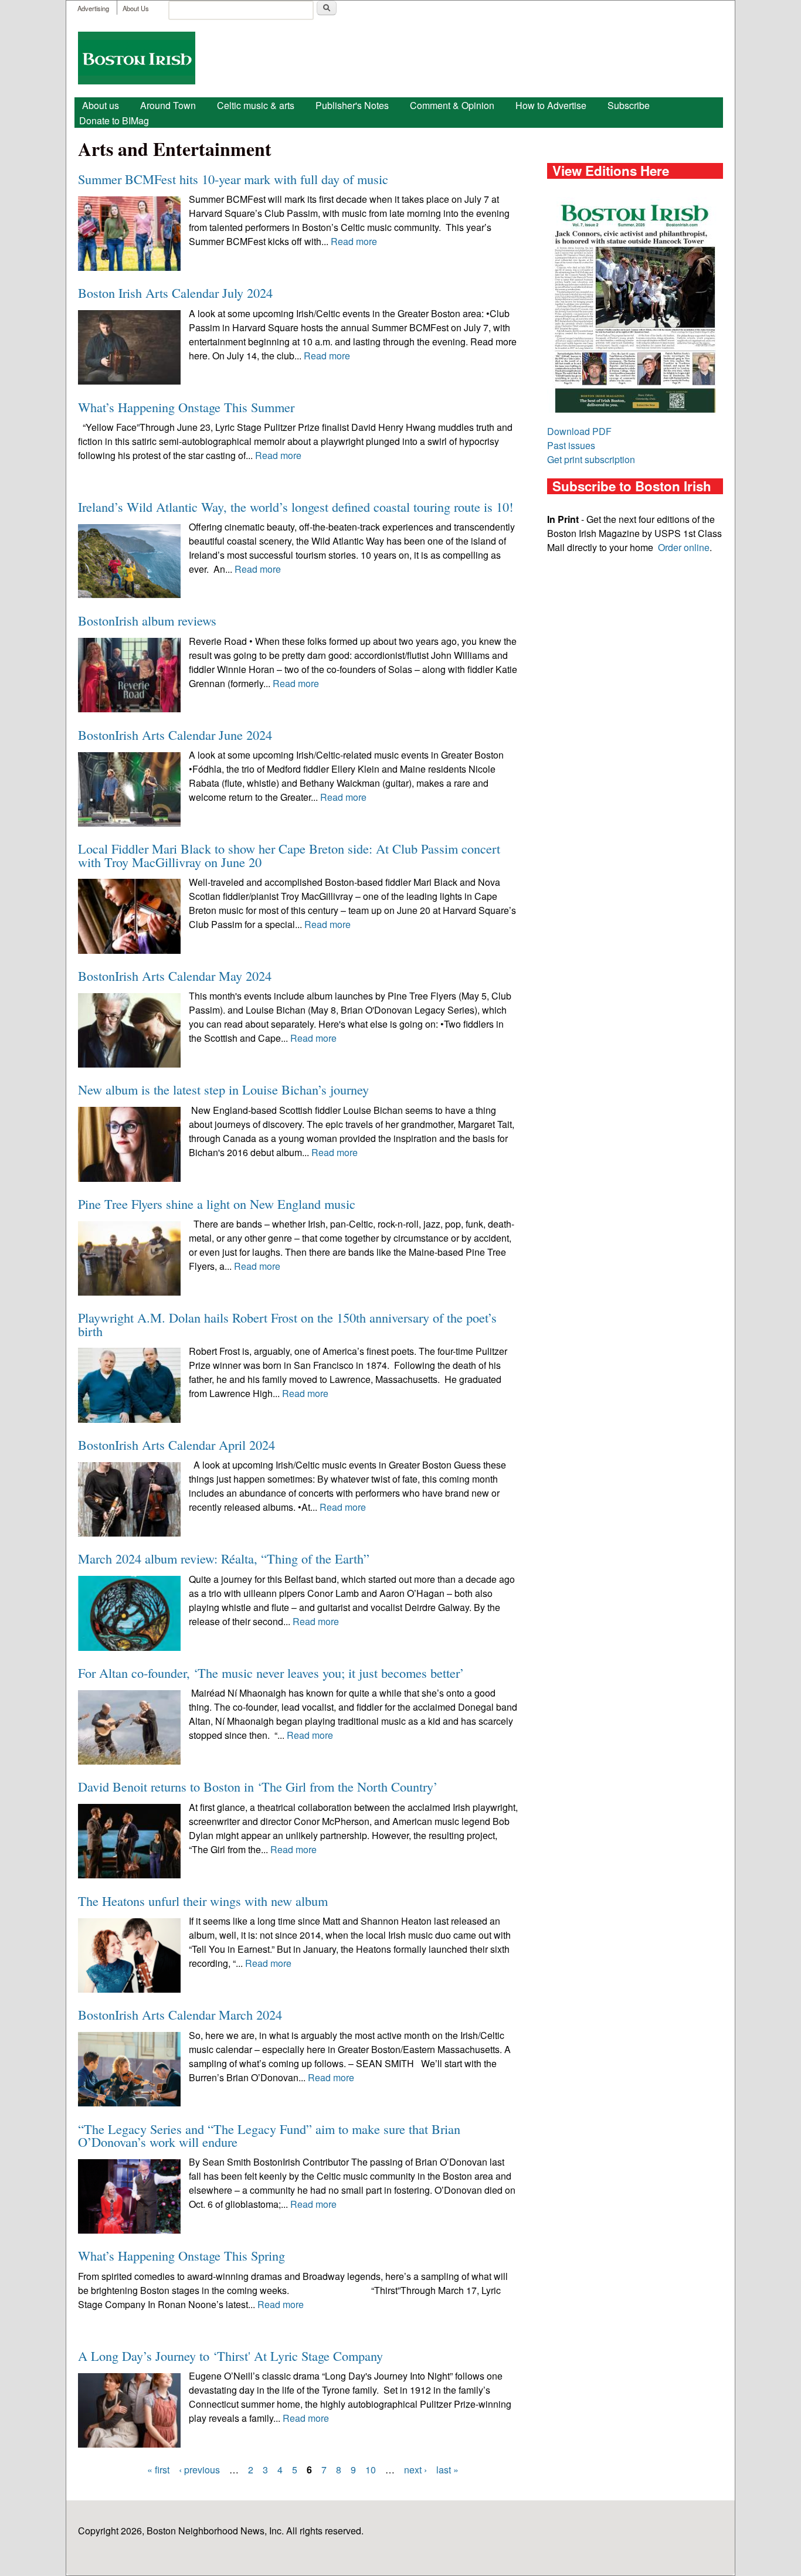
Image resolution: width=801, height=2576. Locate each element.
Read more (354, 241)
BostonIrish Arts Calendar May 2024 (175, 976)
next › (415, 2470)
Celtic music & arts (256, 105)
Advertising (93, 8)
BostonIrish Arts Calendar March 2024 (180, 2014)
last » (447, 2470)
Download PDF (579, 431)
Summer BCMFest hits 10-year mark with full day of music (233, 179)
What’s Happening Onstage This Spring (181, 2255)
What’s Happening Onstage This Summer (186, 407)
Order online (684, 547)
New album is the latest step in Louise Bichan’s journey (223, 1089)
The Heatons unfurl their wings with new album (203, 1901)
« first (158, 2470)
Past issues (571, 445)
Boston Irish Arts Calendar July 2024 (175, 293)
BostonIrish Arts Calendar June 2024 (175, 735)
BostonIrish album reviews (147, 620)
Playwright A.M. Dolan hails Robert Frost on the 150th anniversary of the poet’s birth (287, 1324)
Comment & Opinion (452, 105)
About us (101, 105)
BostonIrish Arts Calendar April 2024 (177, 1445)
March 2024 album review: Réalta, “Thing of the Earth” (224, 1558)
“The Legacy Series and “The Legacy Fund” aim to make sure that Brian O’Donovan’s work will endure (269, 2135)
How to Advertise (551, 105)
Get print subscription (591, 459)
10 (371, 2470)
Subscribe (629, 105)
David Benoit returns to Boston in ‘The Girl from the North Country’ (258, 1786)
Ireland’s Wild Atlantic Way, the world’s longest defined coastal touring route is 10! (296, 507)
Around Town (168, 105)
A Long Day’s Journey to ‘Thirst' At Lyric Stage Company (230, 2356)
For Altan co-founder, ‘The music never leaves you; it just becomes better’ (271, 1673)
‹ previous (199, 2470)
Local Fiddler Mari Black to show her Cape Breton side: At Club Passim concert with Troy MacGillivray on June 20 (289, 855)
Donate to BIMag (114, 120)
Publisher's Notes (352, 105)
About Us (136, 8)
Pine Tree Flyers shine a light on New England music (217, 1204)
